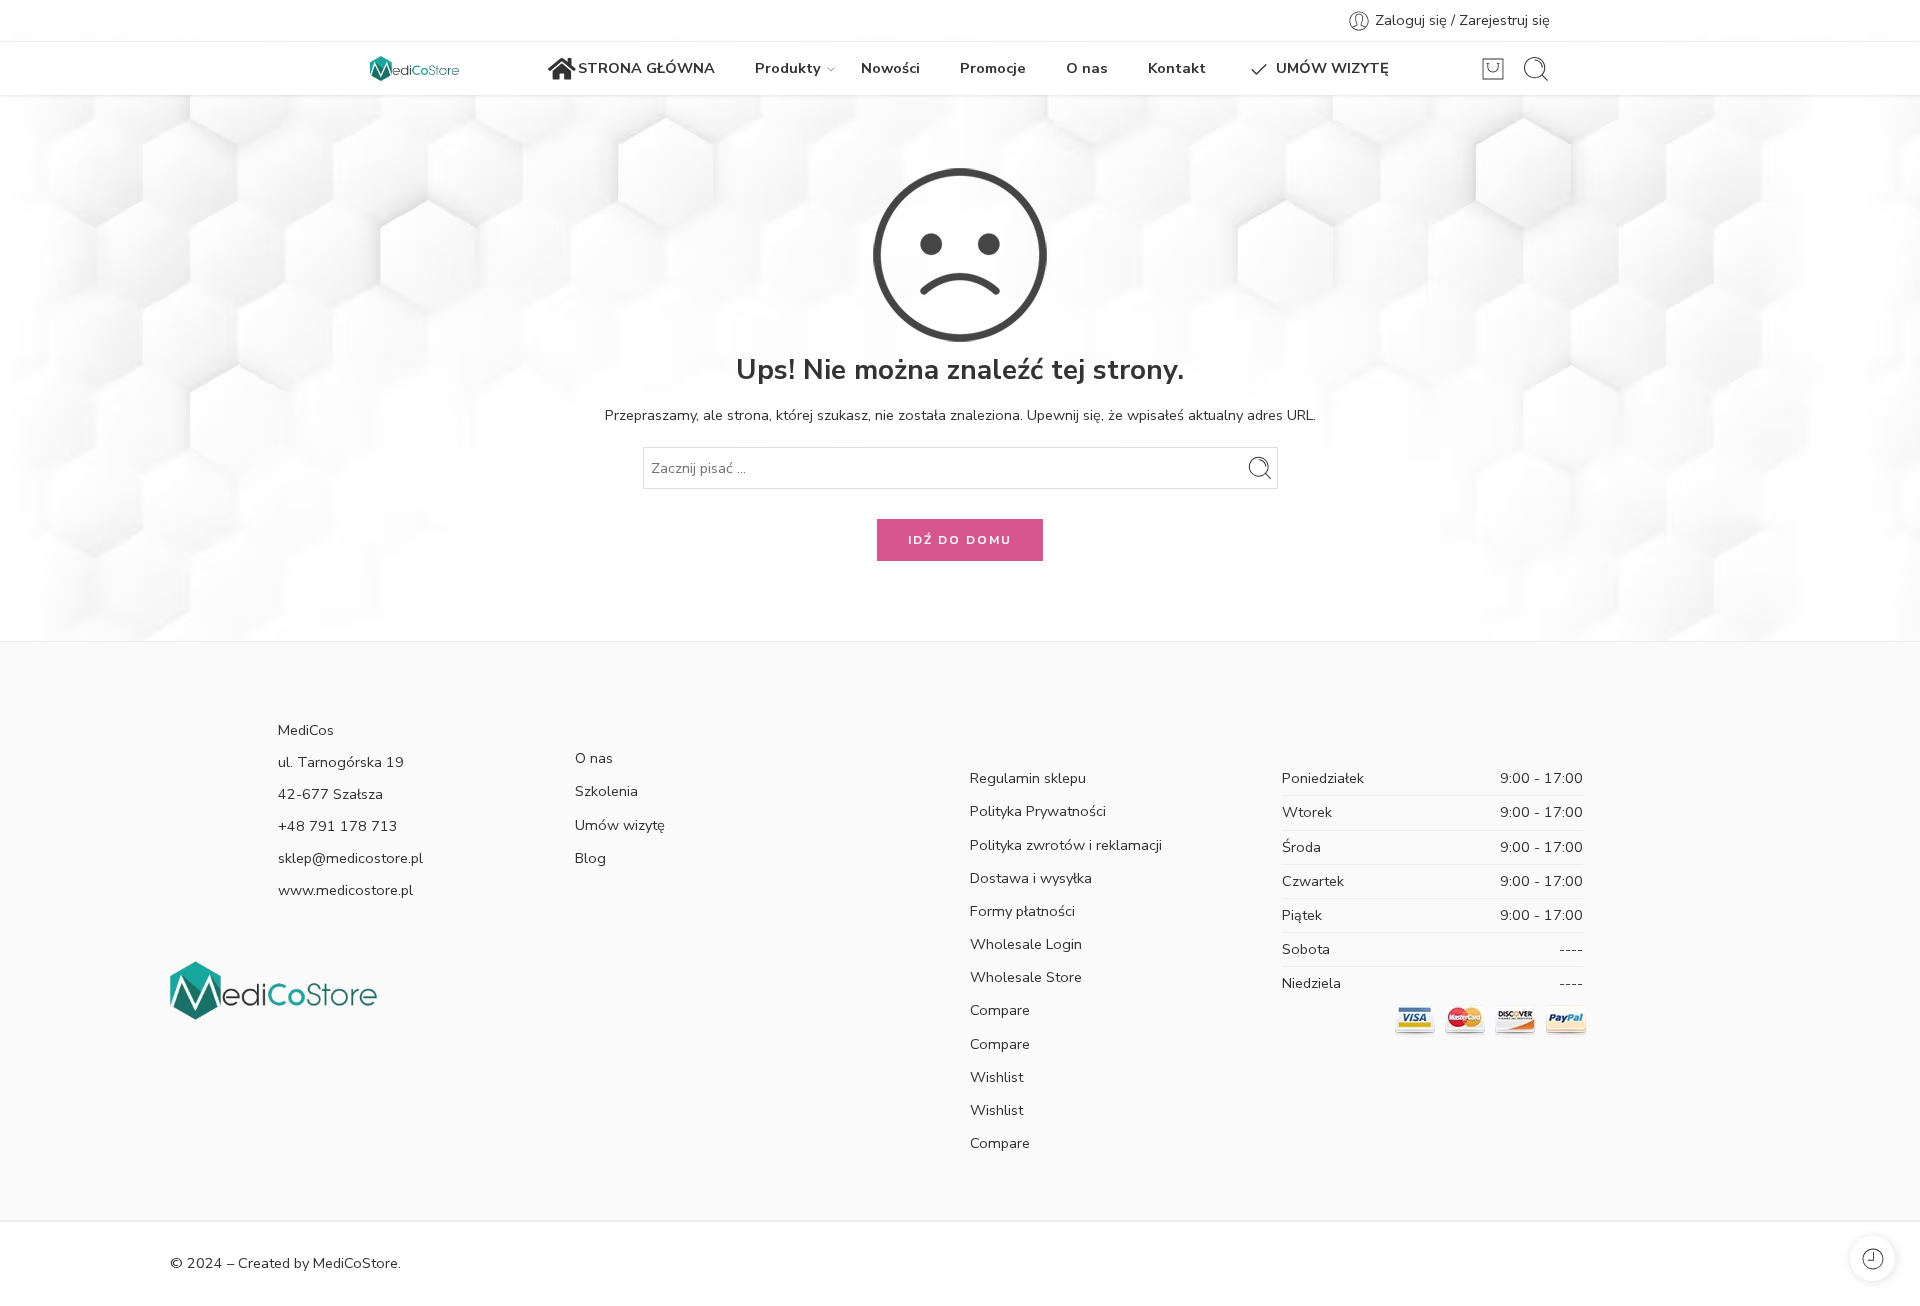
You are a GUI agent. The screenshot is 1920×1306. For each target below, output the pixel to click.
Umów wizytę (620, 825)
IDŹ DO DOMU (960, 540)
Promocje (993, 68)
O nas (1087, 68)
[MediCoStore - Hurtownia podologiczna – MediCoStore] (414, 68)
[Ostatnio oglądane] (1872, 1258)
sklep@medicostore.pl (350, 858)
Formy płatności (1022, 911)
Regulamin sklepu (1028, 778)
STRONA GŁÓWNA (646, 68)
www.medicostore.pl (345, 890)
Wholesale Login (1026, 944)
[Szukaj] (1536, 69)
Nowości (890, 68)
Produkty (788, 68)
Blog (590, 858)
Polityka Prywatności (1038, 811)
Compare (1000, 1010)
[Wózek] (1493, 69)
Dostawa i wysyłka (1031, 878)
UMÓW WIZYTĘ (1332, 68)
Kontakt (1177, 68)
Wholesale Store (1026, 977)
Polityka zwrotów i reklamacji (1066, 845)
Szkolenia (606, 791)
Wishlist (996, 1077)
